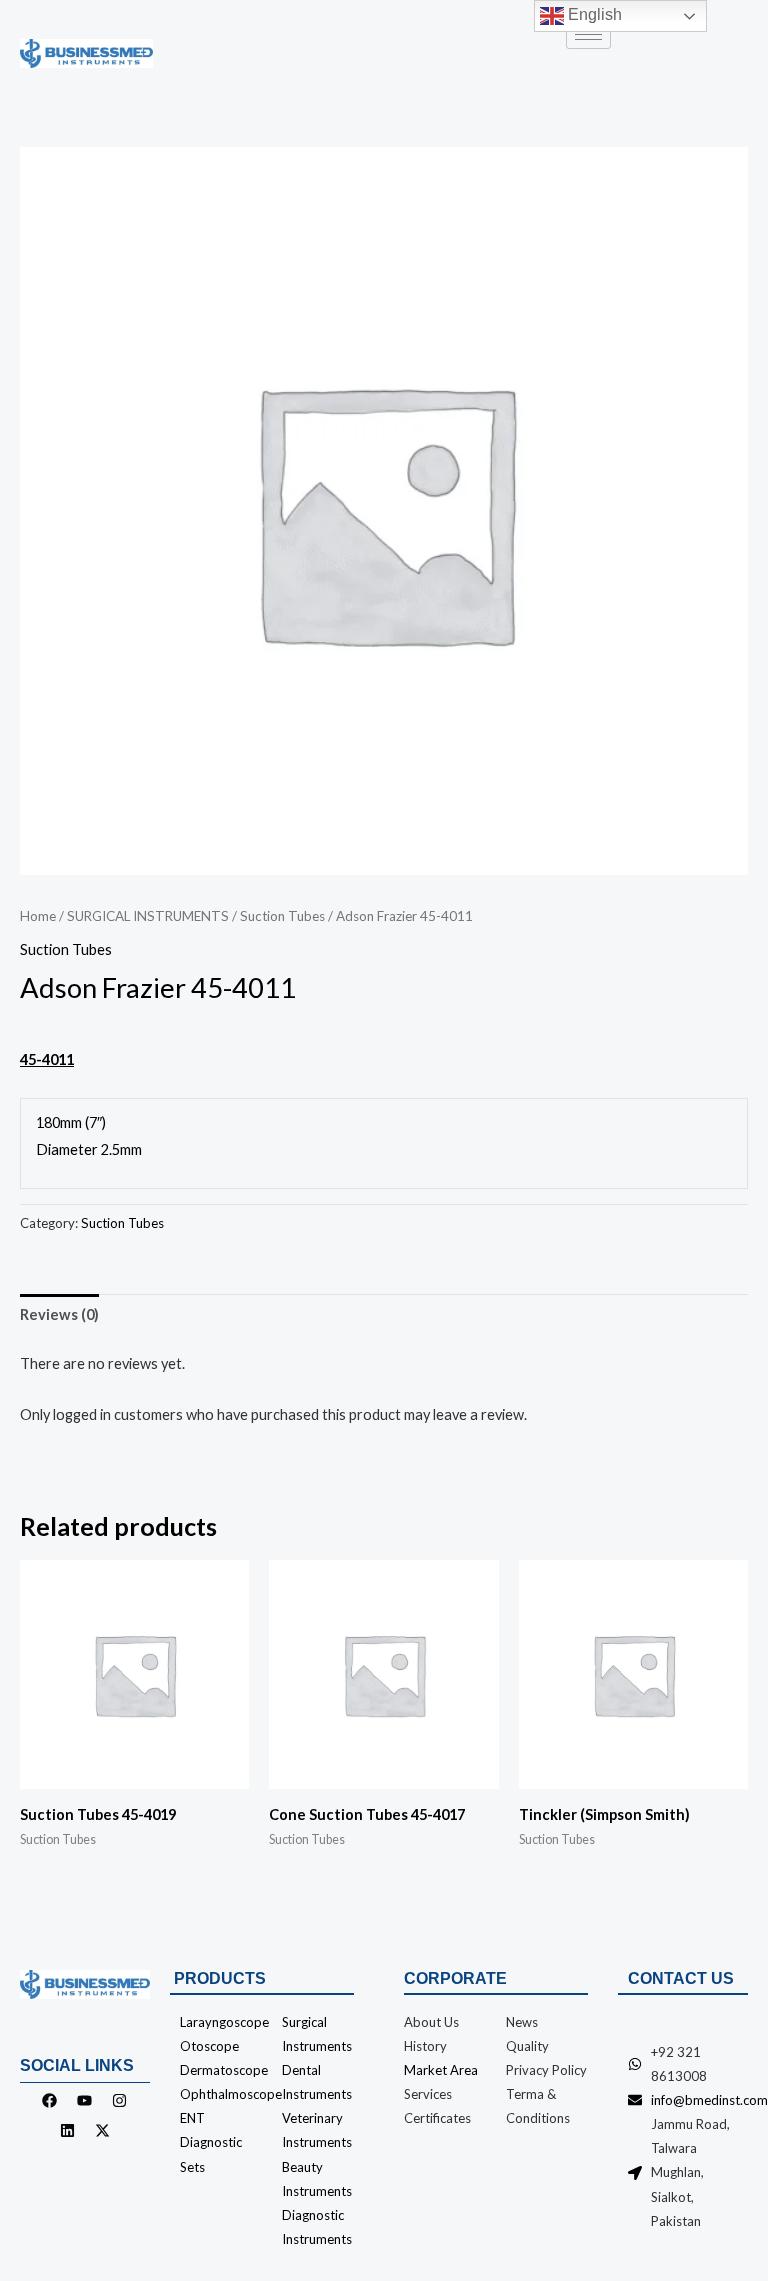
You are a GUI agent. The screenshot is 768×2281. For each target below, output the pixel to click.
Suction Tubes (282, 916)
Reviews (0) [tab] (59, 1314)
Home (38, 916)
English (593, 14)
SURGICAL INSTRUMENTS (148, 916)
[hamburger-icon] (588, 34)
